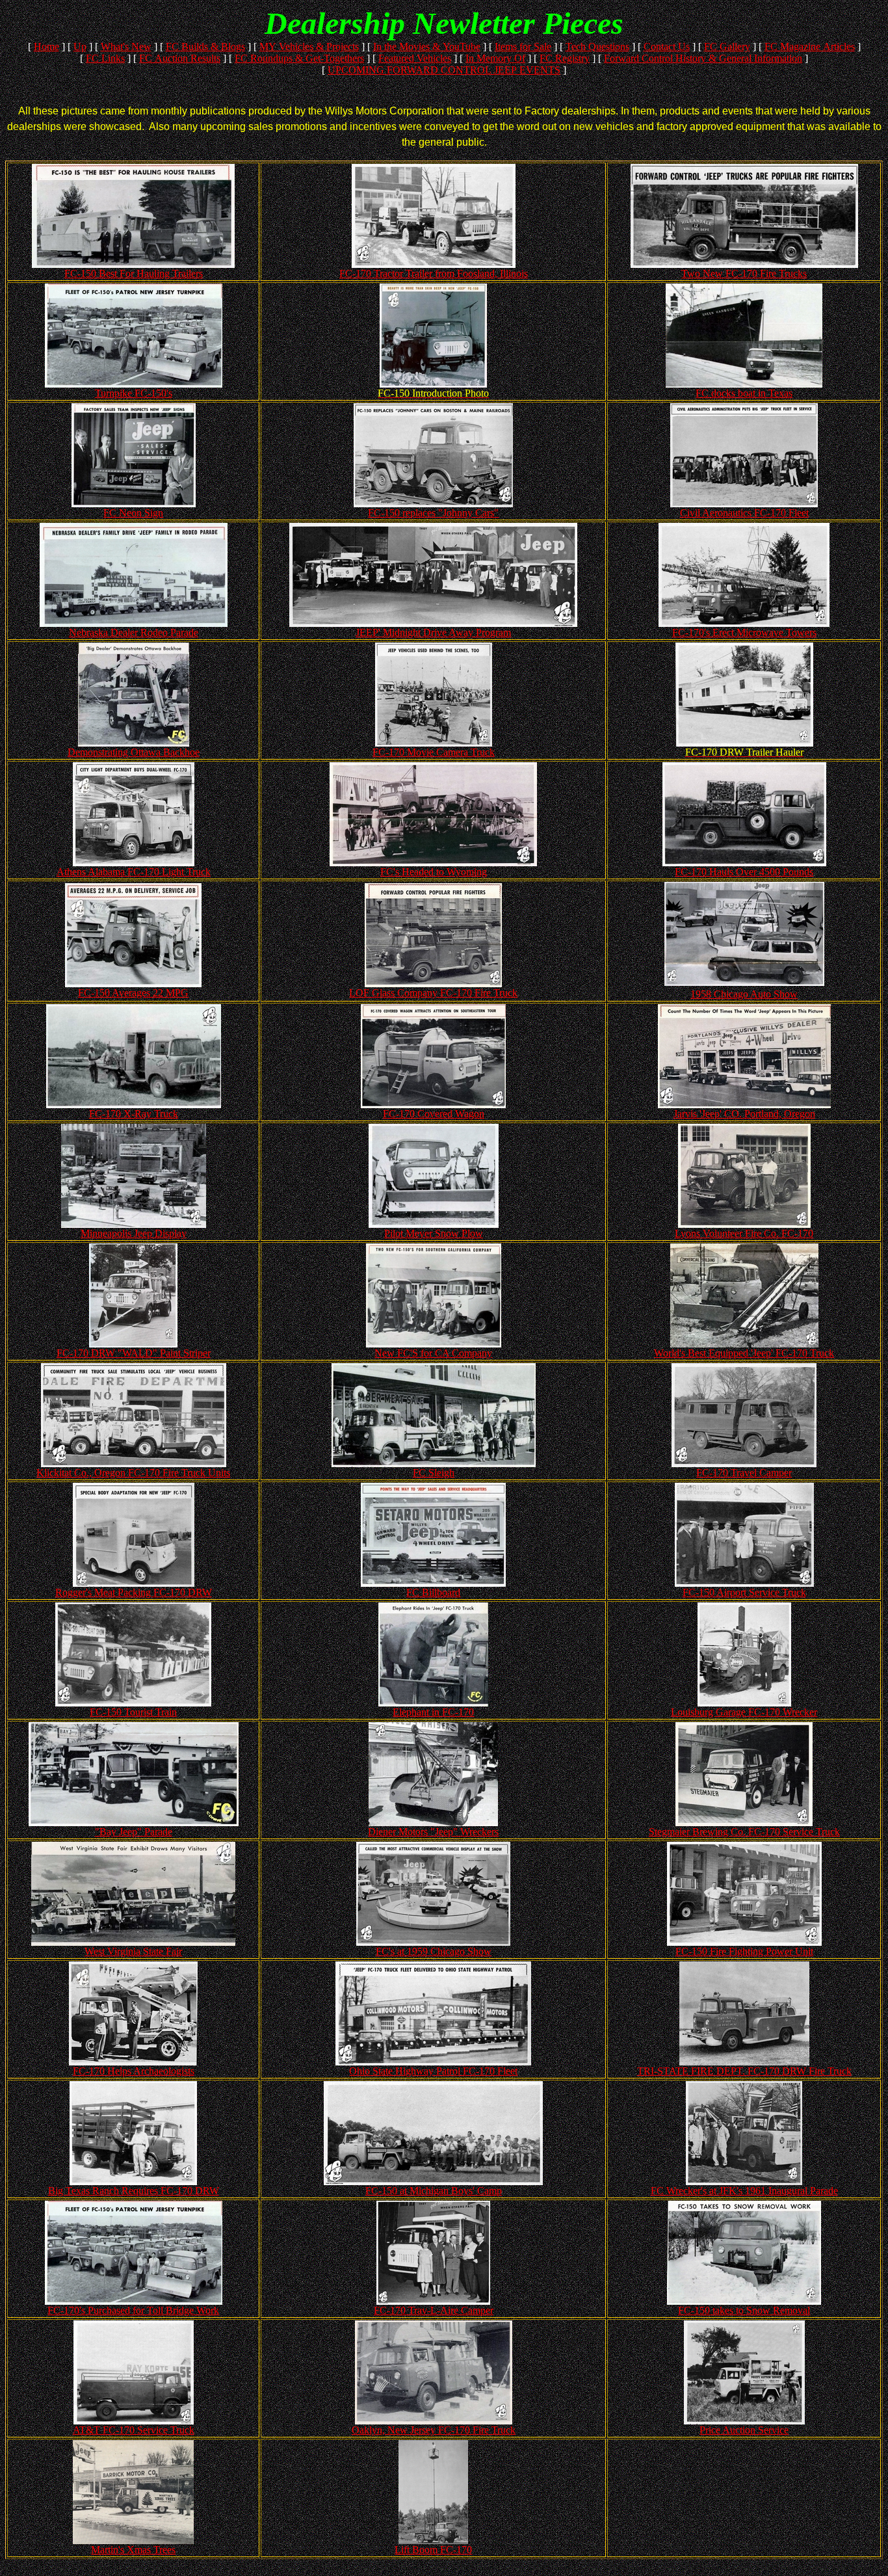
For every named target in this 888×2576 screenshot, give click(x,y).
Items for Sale (523, 46)
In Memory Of (495, 58)
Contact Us (667, 46)
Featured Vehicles (415, 58)
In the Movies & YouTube (427, 46)
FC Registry (565, 58)
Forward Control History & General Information (703, 58)
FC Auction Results (180, 58)
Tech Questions (597, 46)
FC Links (105, 58)
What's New (126, 46)
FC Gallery (727, 46)
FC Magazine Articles (810, 46)
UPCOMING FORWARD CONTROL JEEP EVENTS (444, 70)
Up (80, 46)
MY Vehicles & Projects (309, 46)
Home (46, 46)
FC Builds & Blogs (205, 46)
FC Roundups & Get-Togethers (299, 58)
